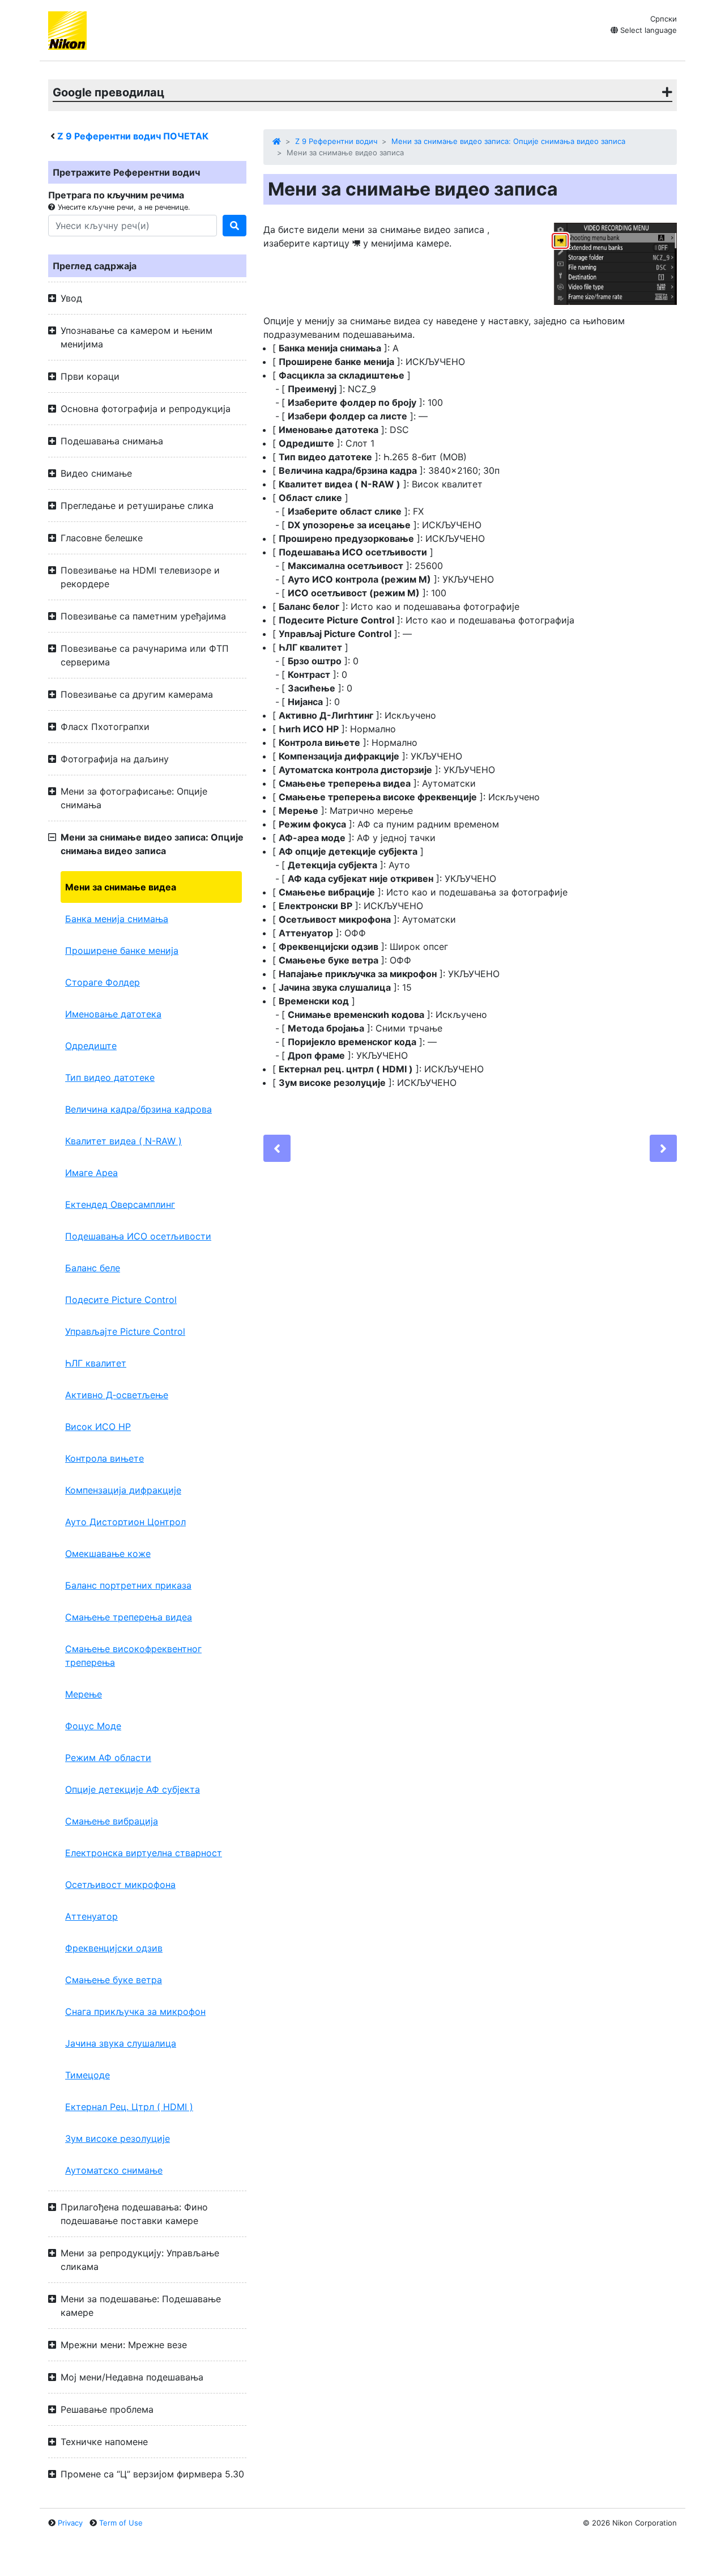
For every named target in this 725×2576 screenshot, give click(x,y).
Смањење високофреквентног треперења (133, 1656)
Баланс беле (93, 1268)
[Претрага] (234, 226)
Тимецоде (88, 2075)
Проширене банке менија (122, 950)
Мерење (84, 1694)
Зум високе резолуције (118, 2138)
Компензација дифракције (123, 1490)
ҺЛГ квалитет (96, 1363)
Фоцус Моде (93, 1726)
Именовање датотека (113, 1014)
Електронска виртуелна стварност (144, 1853)
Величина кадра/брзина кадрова (138, 1109)
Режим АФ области (108, 1758)
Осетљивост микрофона (120, 1885)
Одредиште (91, 1046)
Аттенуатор (91, 1916)
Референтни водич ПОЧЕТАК (133, 136)
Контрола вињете (105, 1458)
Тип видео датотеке (110, 1077)
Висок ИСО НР (98, 1427)
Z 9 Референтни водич (336, 141)
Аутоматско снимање (114, 2170)
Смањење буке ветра (114, 1980)
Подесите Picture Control (121, 1300)
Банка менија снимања (117, 919)
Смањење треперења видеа (129, 1617)
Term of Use (121, 2523)
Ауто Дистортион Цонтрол (125, 1522)
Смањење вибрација (112, 1821)
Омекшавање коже (108, 1554)
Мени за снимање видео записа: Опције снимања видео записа (508, 141)
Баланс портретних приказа (128, 1585)
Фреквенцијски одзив (114, 1948)
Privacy (70, 2523)
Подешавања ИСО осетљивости (138, 1236)
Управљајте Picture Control (125, 1331)
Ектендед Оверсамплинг (120, 1204)
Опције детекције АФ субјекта (133, 1789)
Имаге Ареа (91, 1173)
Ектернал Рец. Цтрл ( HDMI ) (129, 2107)
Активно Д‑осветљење (117, 1395)
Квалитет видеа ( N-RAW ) (123, 1141)
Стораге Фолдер (103, 982)
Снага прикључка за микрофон (135, 2011)
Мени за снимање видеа (121, 887)
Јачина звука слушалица (121, 2043)
